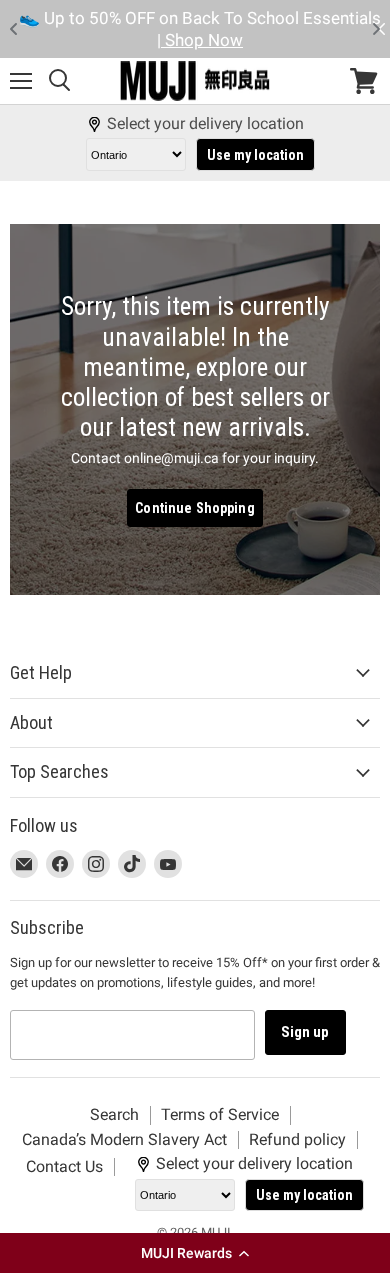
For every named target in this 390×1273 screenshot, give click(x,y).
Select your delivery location (205, 124)
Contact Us (64, 1166)
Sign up (305, 1032)
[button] (195, 1253)
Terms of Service (220, 1114)
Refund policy (297, 1139)
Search (114, 1114)
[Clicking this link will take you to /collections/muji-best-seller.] (195, 409)
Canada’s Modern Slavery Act (124, 1139)
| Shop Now (128, 40)
